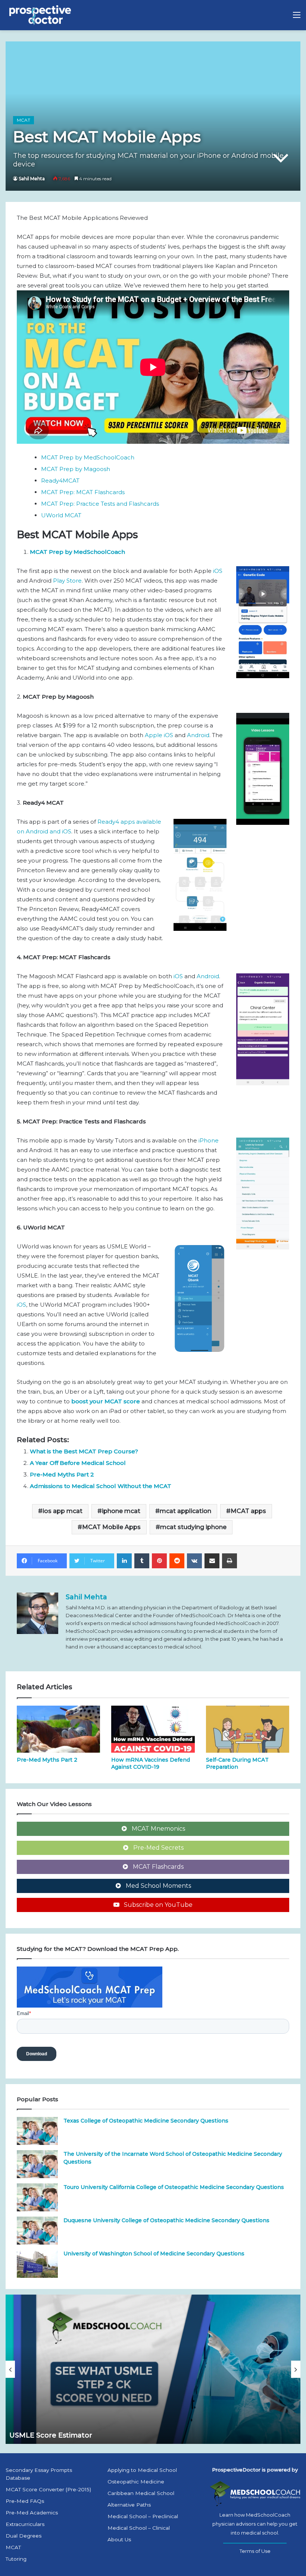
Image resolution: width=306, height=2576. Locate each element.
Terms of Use (255, 2551)
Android (198, 735)
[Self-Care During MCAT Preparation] (248, 1729)
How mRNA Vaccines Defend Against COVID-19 (151, 1763)
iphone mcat (121, 1511)
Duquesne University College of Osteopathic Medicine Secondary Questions (166, 2220)
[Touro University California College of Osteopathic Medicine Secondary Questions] (37, 2197)
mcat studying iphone (193, 1527)
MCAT (24, 120)
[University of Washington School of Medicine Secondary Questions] (37, 2264)
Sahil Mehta (32, 179)
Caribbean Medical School (141, 2493)
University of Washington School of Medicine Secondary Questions (154, 2254)
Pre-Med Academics (32, 2513)
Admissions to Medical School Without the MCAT (101, 1486)
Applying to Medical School (142, 2470)
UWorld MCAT (61, 515)
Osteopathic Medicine (136, 2482)
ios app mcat (63, 1511)
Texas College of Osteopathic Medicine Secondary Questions (146, 2121)
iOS (218, 571)
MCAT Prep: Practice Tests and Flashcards (100, 504)
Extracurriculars (25, 2524)
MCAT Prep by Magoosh (76, 469)
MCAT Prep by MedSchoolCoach (88, 457)
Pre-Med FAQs (25, 2501)
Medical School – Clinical (139, 2528)
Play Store (67, 581)
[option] (153, 2369)
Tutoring (16, 2559)
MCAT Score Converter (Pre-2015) (48, 2489)
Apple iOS (159, 735)
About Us (119, 2539)
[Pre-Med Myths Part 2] (58, 1729)
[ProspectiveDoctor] (41, 15)
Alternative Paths (129, 2505)
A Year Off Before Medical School (78, 1463)
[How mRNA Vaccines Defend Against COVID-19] (153, 1729)
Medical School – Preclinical (143, 2516)
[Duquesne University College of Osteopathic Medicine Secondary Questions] (37, 2231)
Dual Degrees (24, 2536)
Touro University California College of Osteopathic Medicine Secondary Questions (174, 2187)
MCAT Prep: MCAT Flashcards (83, 492)
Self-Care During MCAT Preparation (237, 1763)
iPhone (209, 1140)
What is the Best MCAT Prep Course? (84, 1451)
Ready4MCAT (60, 481)
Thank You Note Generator (57, 2435)
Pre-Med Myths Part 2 (62, 1474)
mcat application (185, 1511)
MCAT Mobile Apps (111, 1527)
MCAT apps (248, 1511)
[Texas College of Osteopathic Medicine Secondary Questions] (37, 2131)
